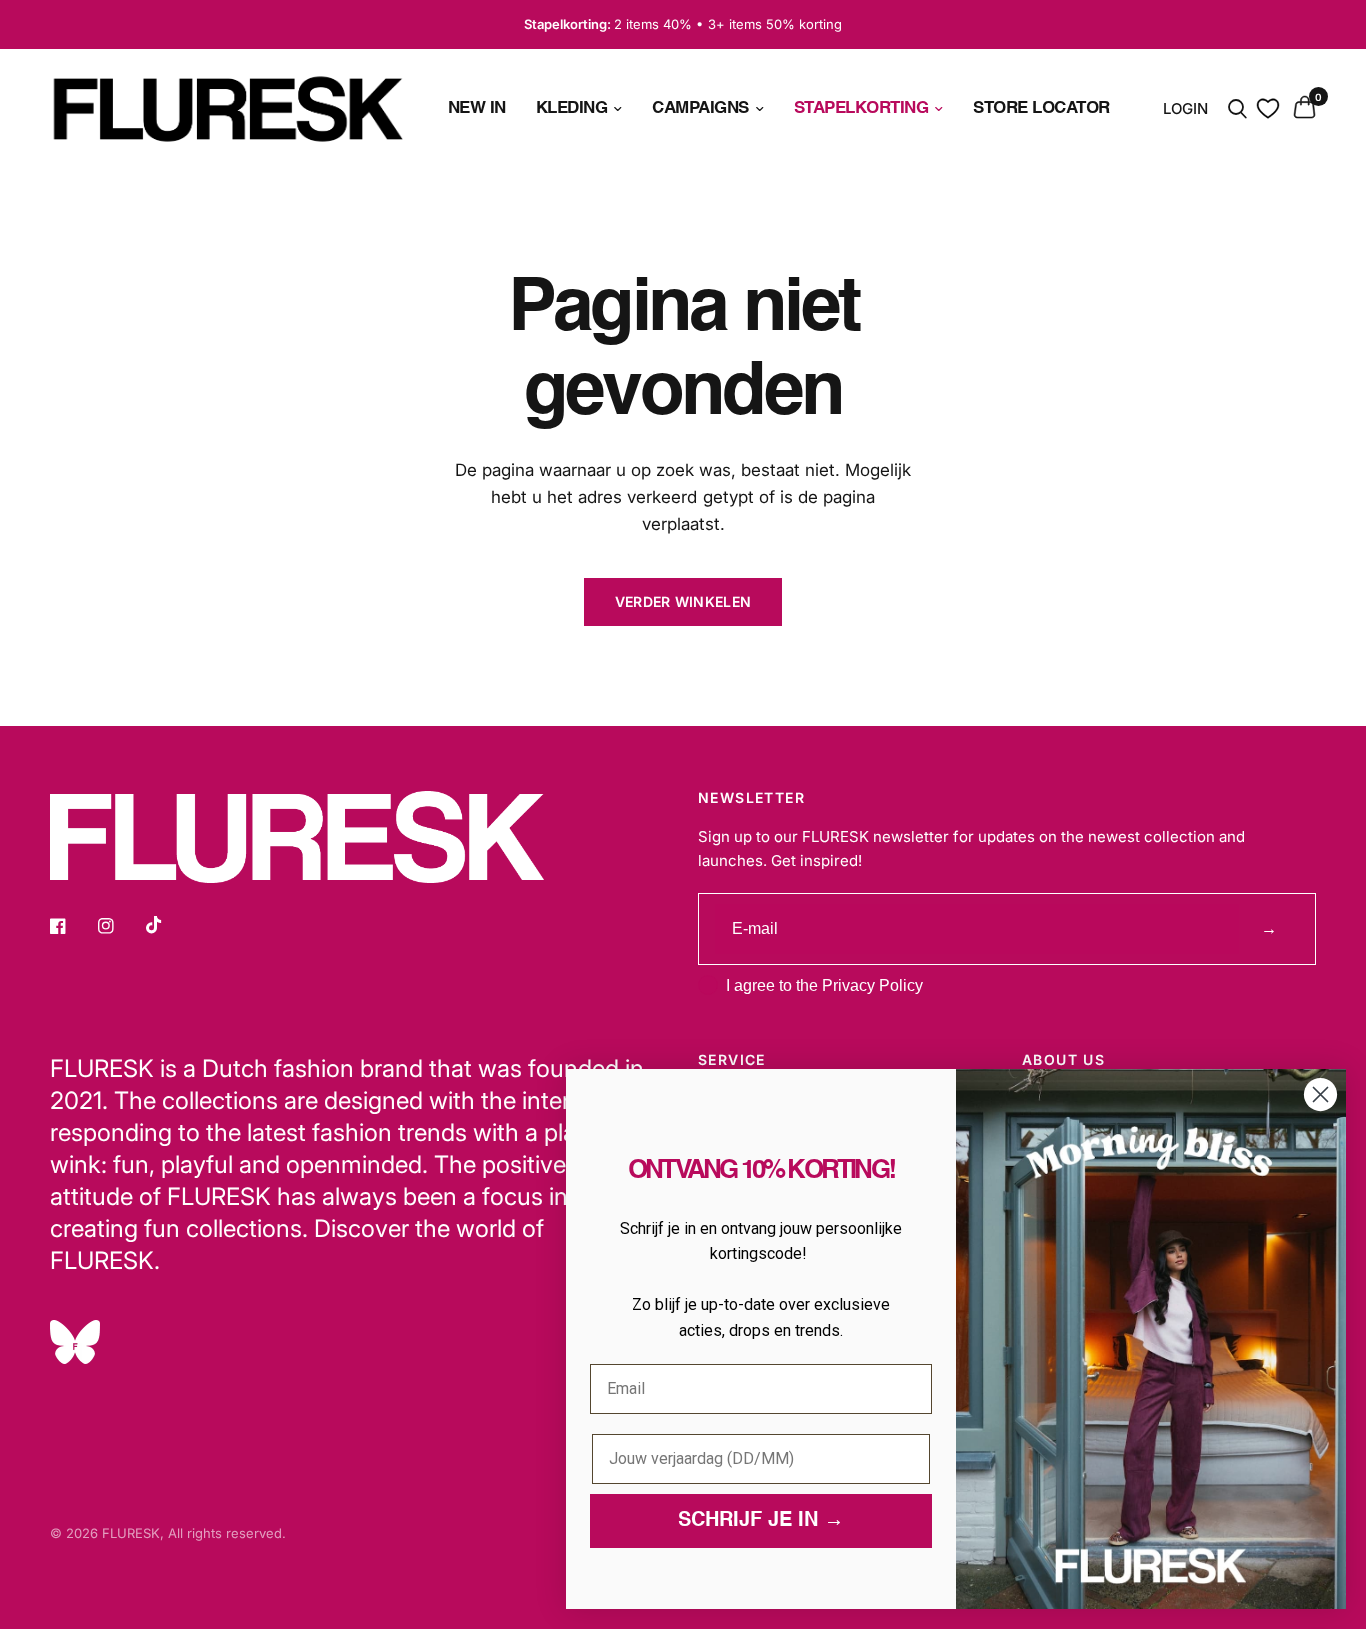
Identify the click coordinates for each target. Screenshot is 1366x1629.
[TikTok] (168, 925)
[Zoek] (1237, 109)
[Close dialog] (1320, 1094)
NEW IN (477, 108)
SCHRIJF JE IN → (761, 1521)
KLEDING (572, 108)
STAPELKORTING (861, 108)
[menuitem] (477, 108)
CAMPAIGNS (700, 108)
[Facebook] (72, 926)
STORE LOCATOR (1041, 108)
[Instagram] (120, 926)
